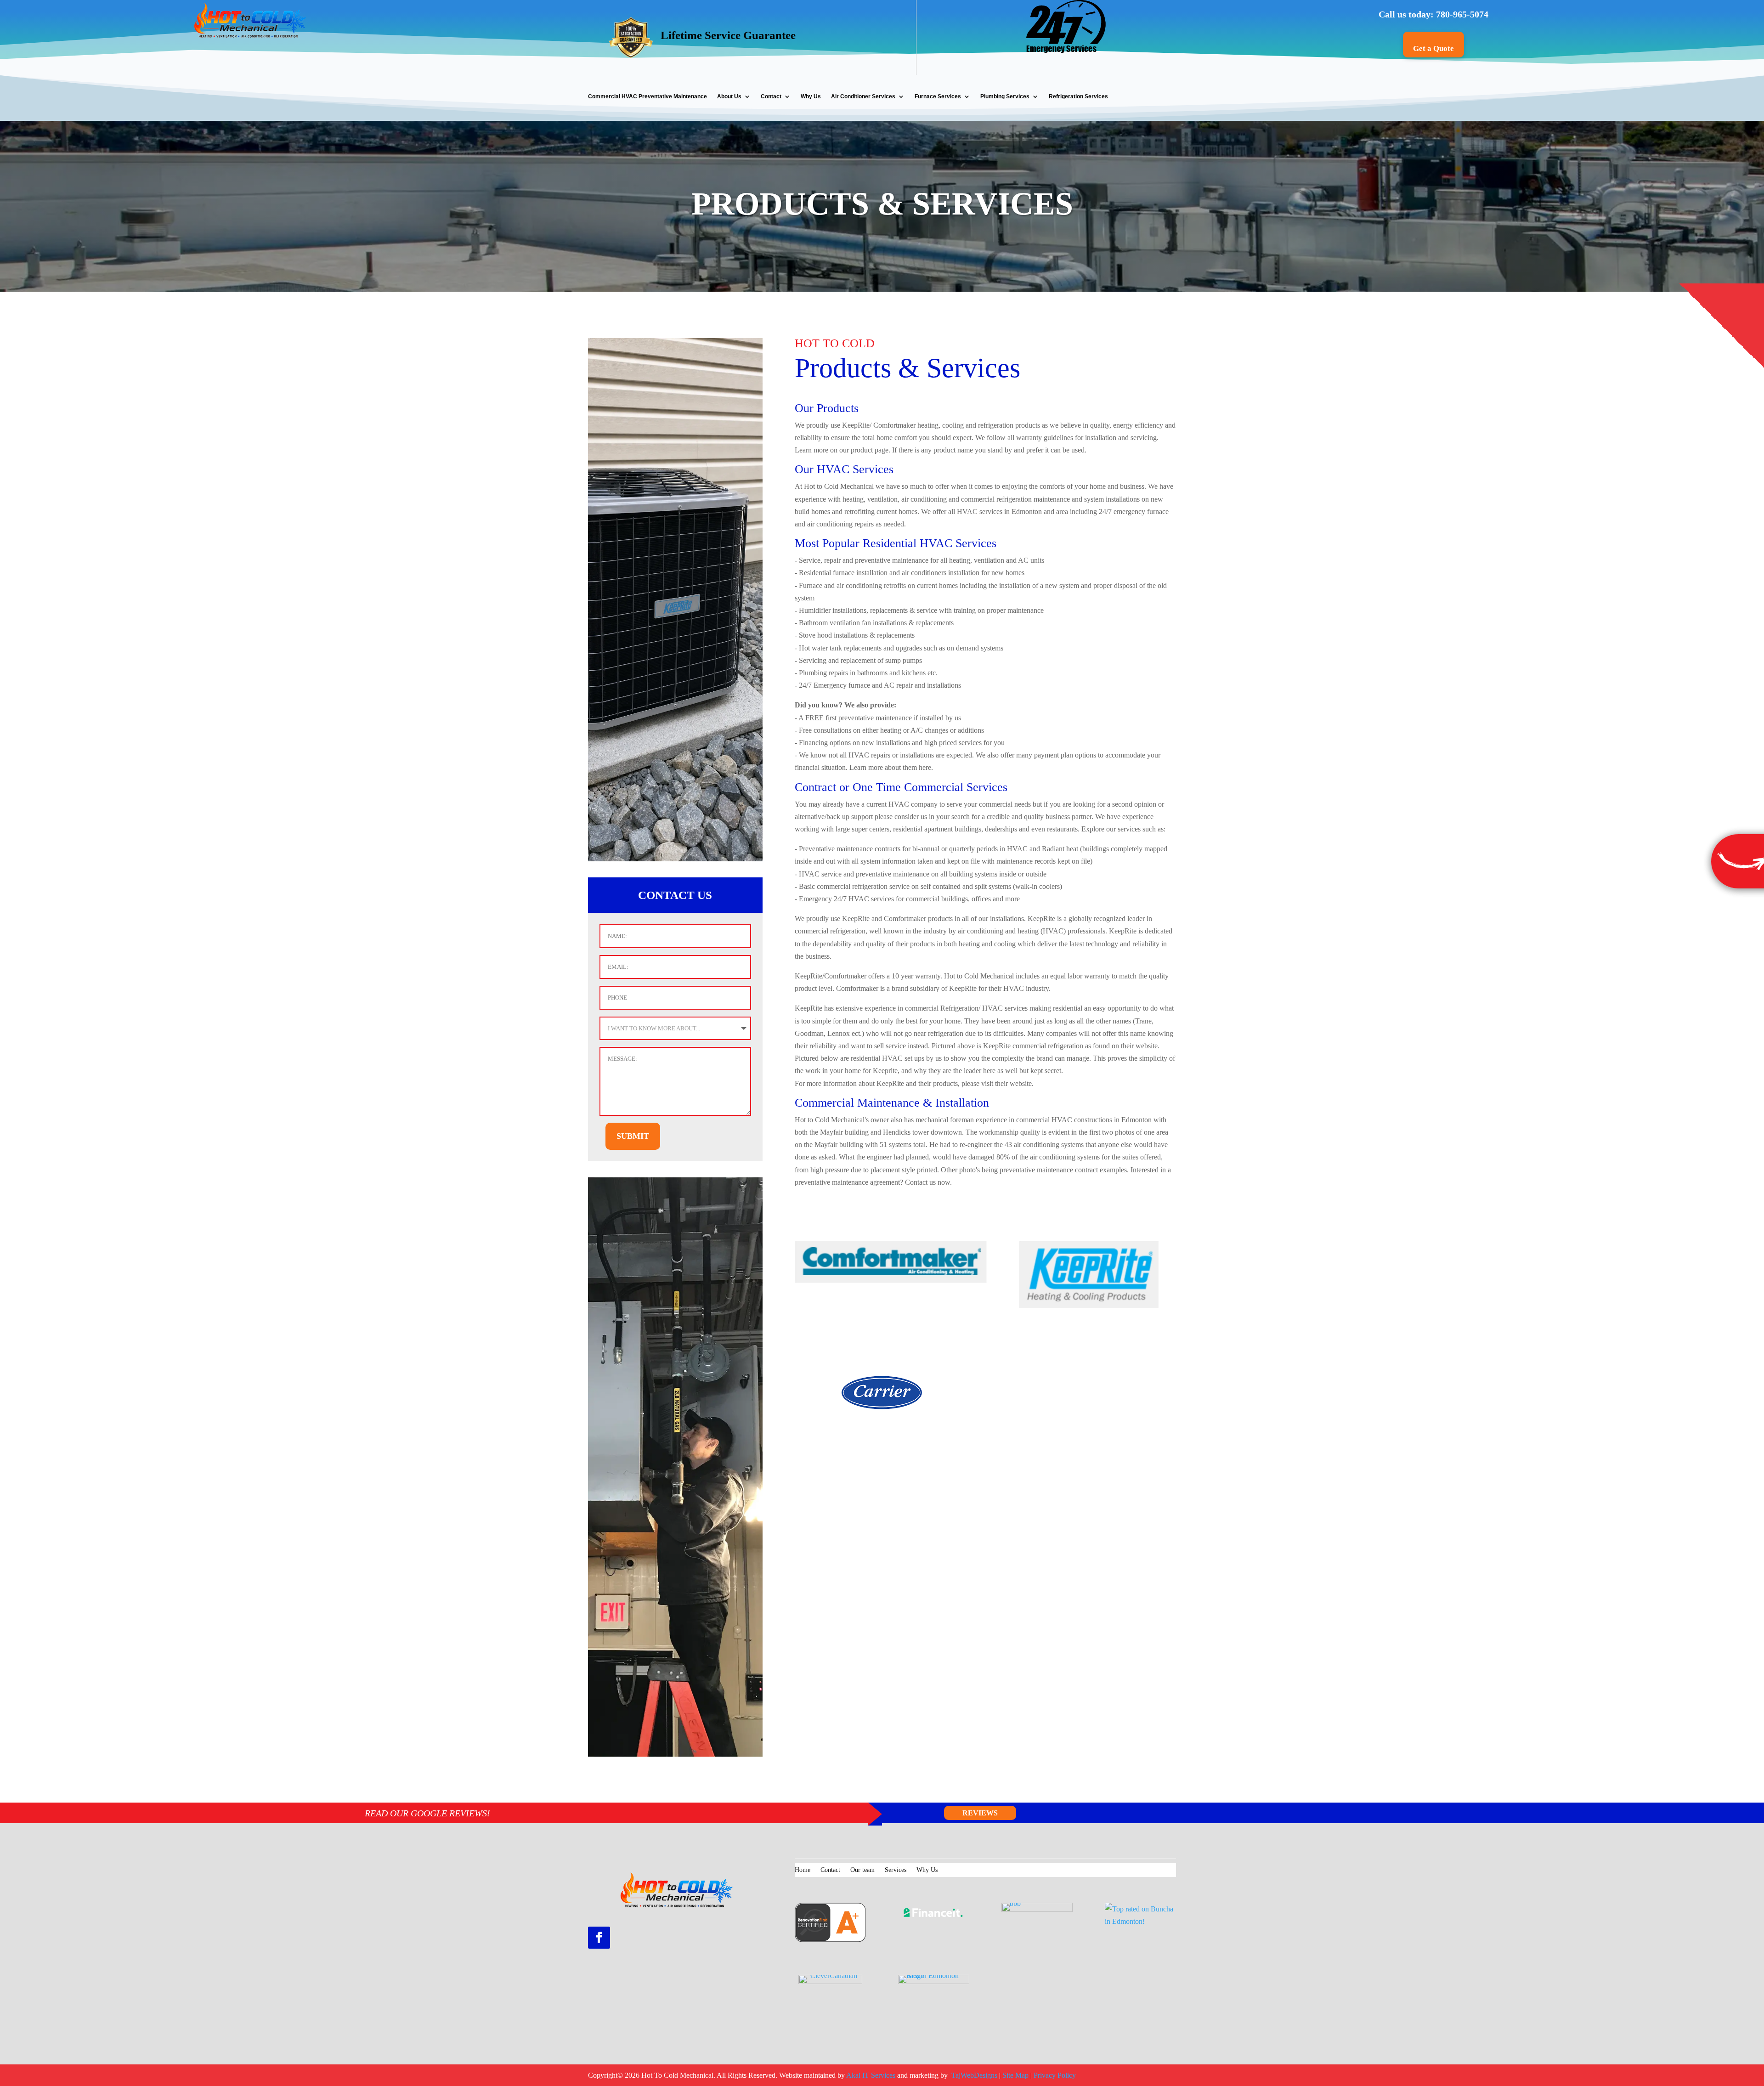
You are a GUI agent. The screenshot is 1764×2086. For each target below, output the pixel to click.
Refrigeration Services (1078, 96)
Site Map (1015, 2075)
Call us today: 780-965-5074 (1433, 14)
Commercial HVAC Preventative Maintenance (647, 96)
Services (896, 1870)
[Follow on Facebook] (599, 1938)
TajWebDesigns (975, 2075)
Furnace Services (938, 96)
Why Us (811, 96)
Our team (862, 1870)
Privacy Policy (1055, 2075)
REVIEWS (980, 1813)
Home (803, 1870)
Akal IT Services (871, 2075)
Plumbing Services (1005, 96)
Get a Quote (1433, 48)
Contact (771, 96)
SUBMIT (633, 1136)
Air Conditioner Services (863, 96)
